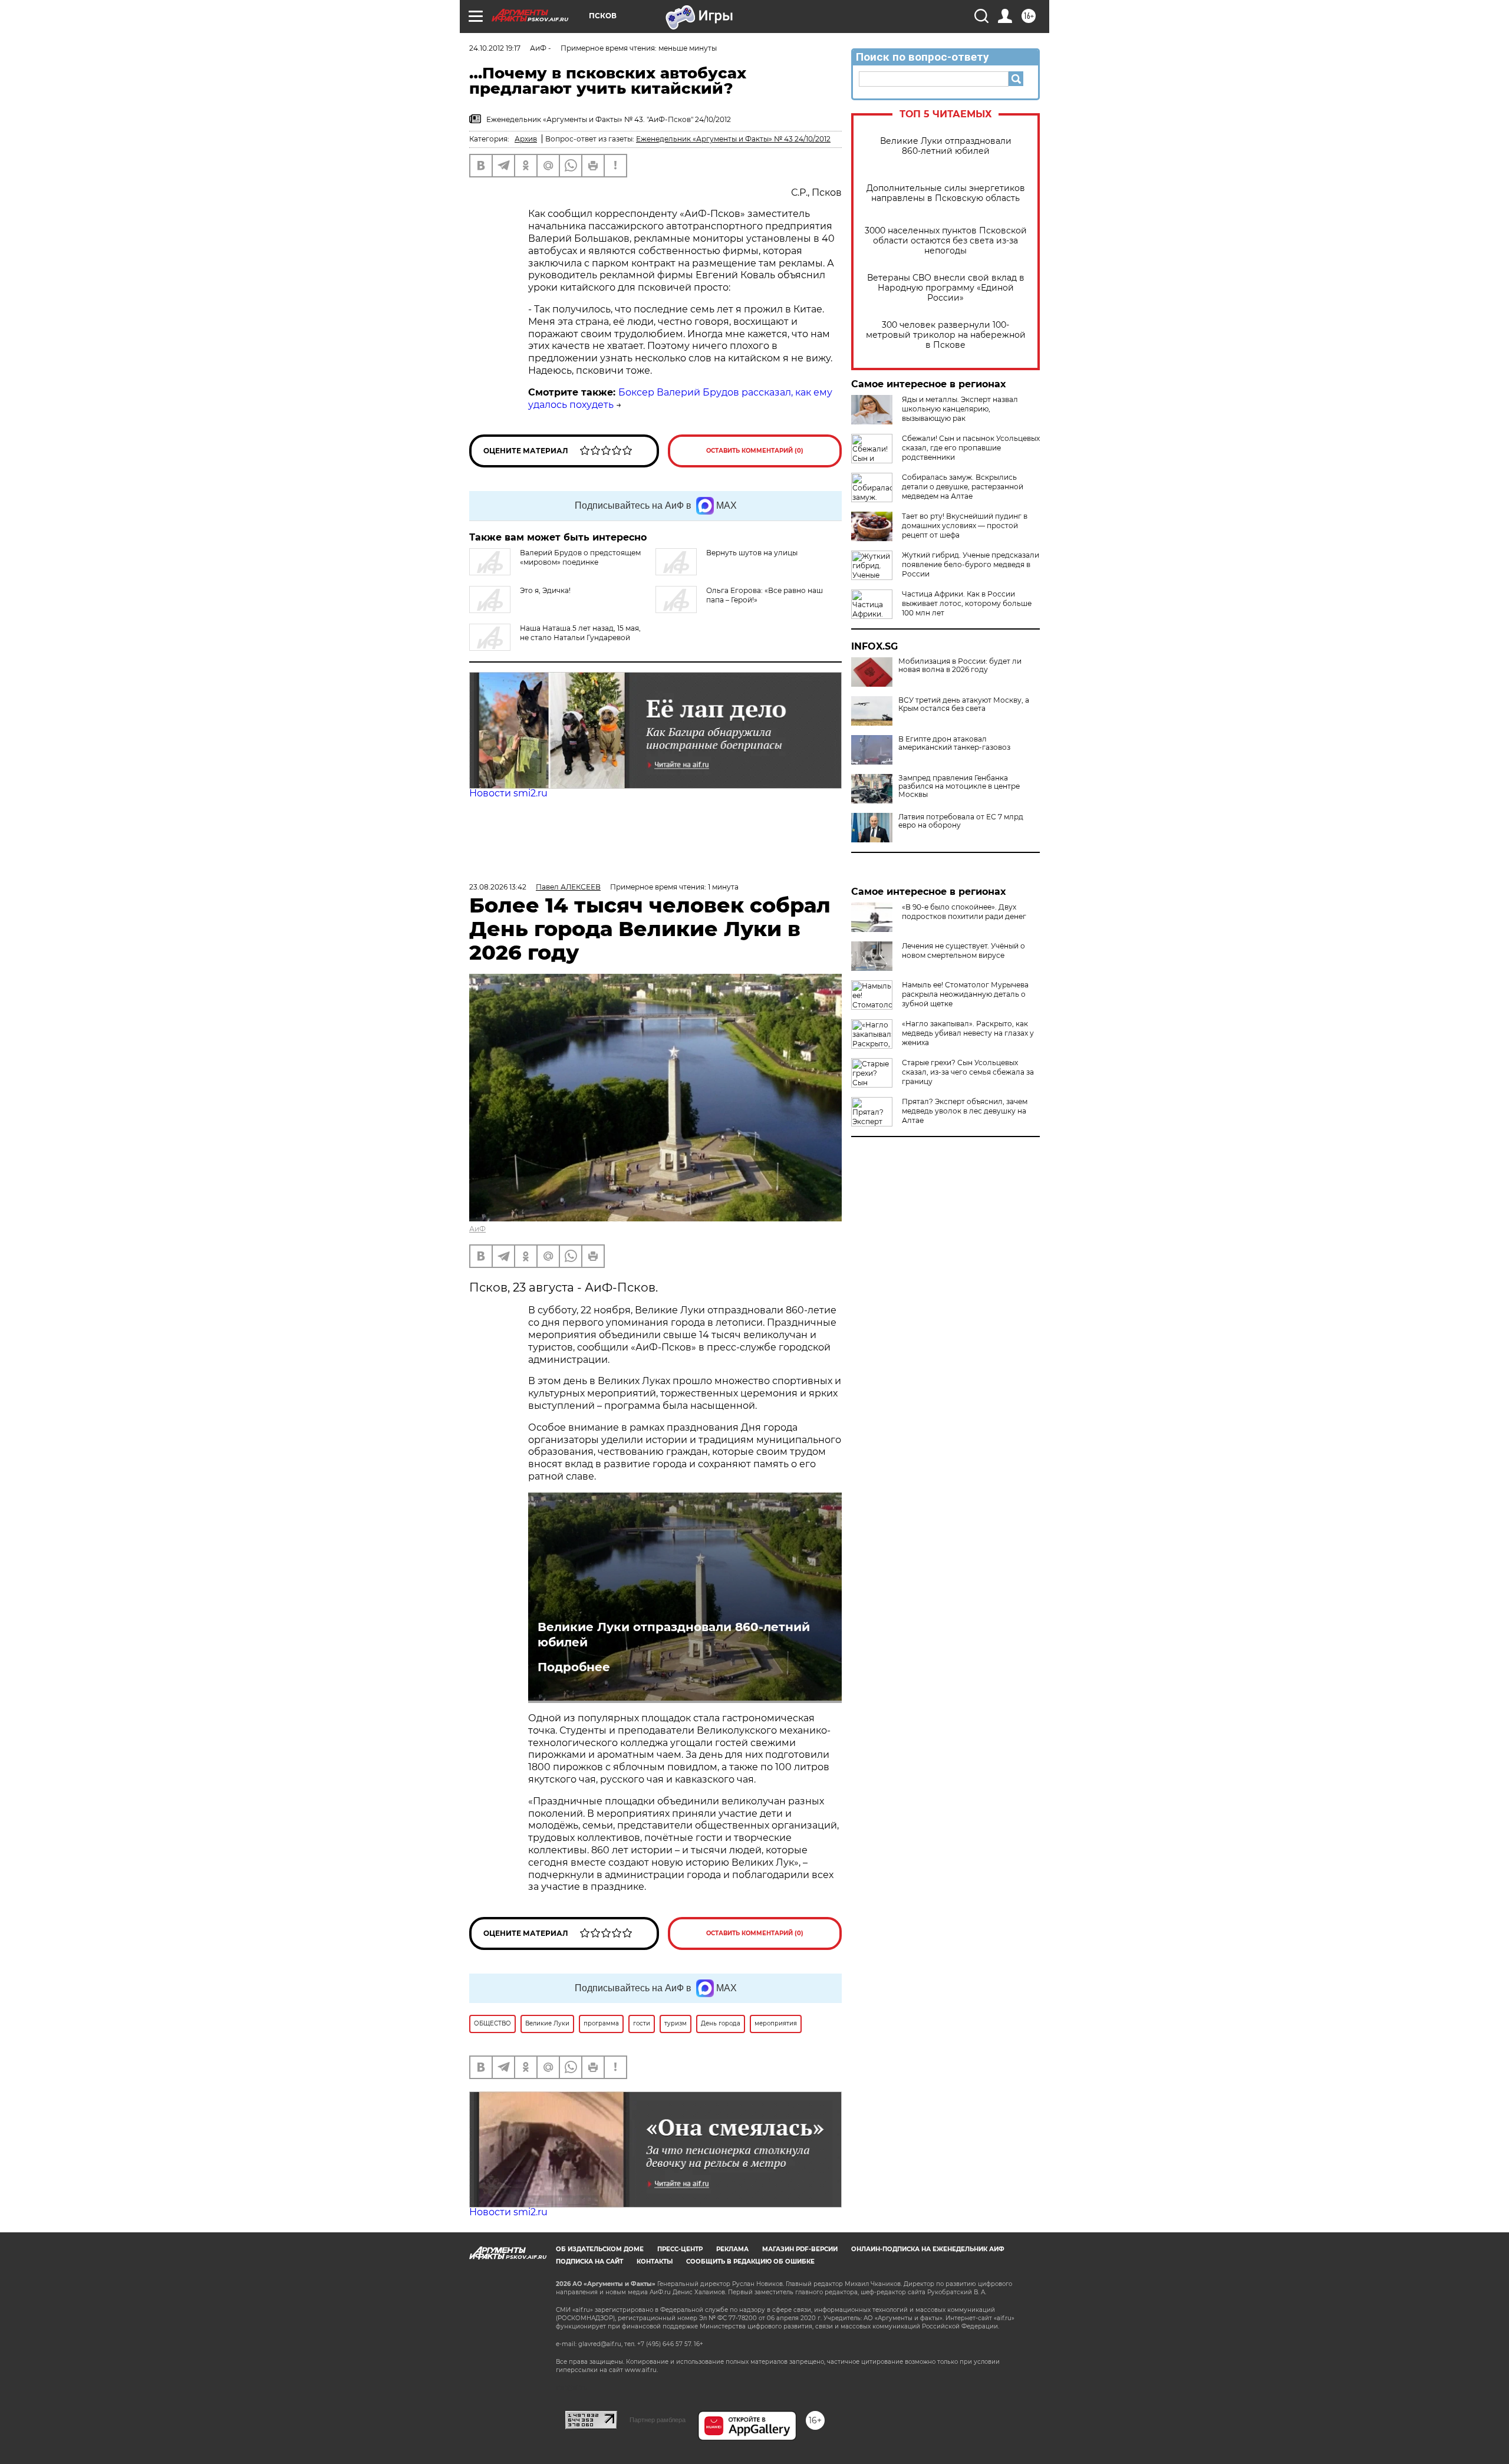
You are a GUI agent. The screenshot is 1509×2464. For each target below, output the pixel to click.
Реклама (732, 2249)
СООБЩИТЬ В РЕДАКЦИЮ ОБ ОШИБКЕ (750, 2262)
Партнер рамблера (658, 2420)
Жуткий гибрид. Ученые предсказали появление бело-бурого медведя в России (971, 564)
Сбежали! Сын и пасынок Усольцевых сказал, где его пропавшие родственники (971, 448)
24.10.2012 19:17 (495, 48)
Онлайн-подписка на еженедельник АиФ (928, 2249)
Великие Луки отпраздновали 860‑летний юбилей (946, 146)
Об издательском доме (600, 2249)
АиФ (477, 1229)
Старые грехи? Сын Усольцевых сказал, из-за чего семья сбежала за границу (968, 1072)
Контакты (655, 2262)
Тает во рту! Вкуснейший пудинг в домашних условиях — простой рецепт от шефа (965, 526)
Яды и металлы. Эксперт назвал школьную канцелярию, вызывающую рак (960, 409)
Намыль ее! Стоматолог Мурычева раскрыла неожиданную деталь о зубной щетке (965, 994)
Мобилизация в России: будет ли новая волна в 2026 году (960, 666)
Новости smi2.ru (508, 793)
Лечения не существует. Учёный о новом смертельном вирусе (963, 951)
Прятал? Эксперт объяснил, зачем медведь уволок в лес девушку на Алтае (965, 1111)
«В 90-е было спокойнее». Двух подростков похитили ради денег (964, 912)
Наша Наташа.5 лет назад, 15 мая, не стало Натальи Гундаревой (580, 633)
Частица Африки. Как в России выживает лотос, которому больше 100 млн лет (967, 603)
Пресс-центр (680, 2249)
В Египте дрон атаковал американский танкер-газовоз (954, 743)
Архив (526, 139)
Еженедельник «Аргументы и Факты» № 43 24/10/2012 (733, 139)
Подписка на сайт (589, 2262)
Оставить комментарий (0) (755, 451)
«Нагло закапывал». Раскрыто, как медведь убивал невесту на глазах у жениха (968, 1033)
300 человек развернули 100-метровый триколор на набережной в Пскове (946, 335)
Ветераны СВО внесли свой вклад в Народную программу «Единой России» (946, 288)
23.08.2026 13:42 (498, 887)
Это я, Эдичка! (545, 590)
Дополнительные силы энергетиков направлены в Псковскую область (946, 193)
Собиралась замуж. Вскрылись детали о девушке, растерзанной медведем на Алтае (963, 487)
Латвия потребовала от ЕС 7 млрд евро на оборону (961, 821)
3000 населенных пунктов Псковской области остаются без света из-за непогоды (946, 241)
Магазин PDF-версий (800, 2249)
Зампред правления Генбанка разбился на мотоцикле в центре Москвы (959, 786)
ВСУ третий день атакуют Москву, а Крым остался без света (964, 704)
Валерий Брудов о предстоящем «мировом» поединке (580, 557)
